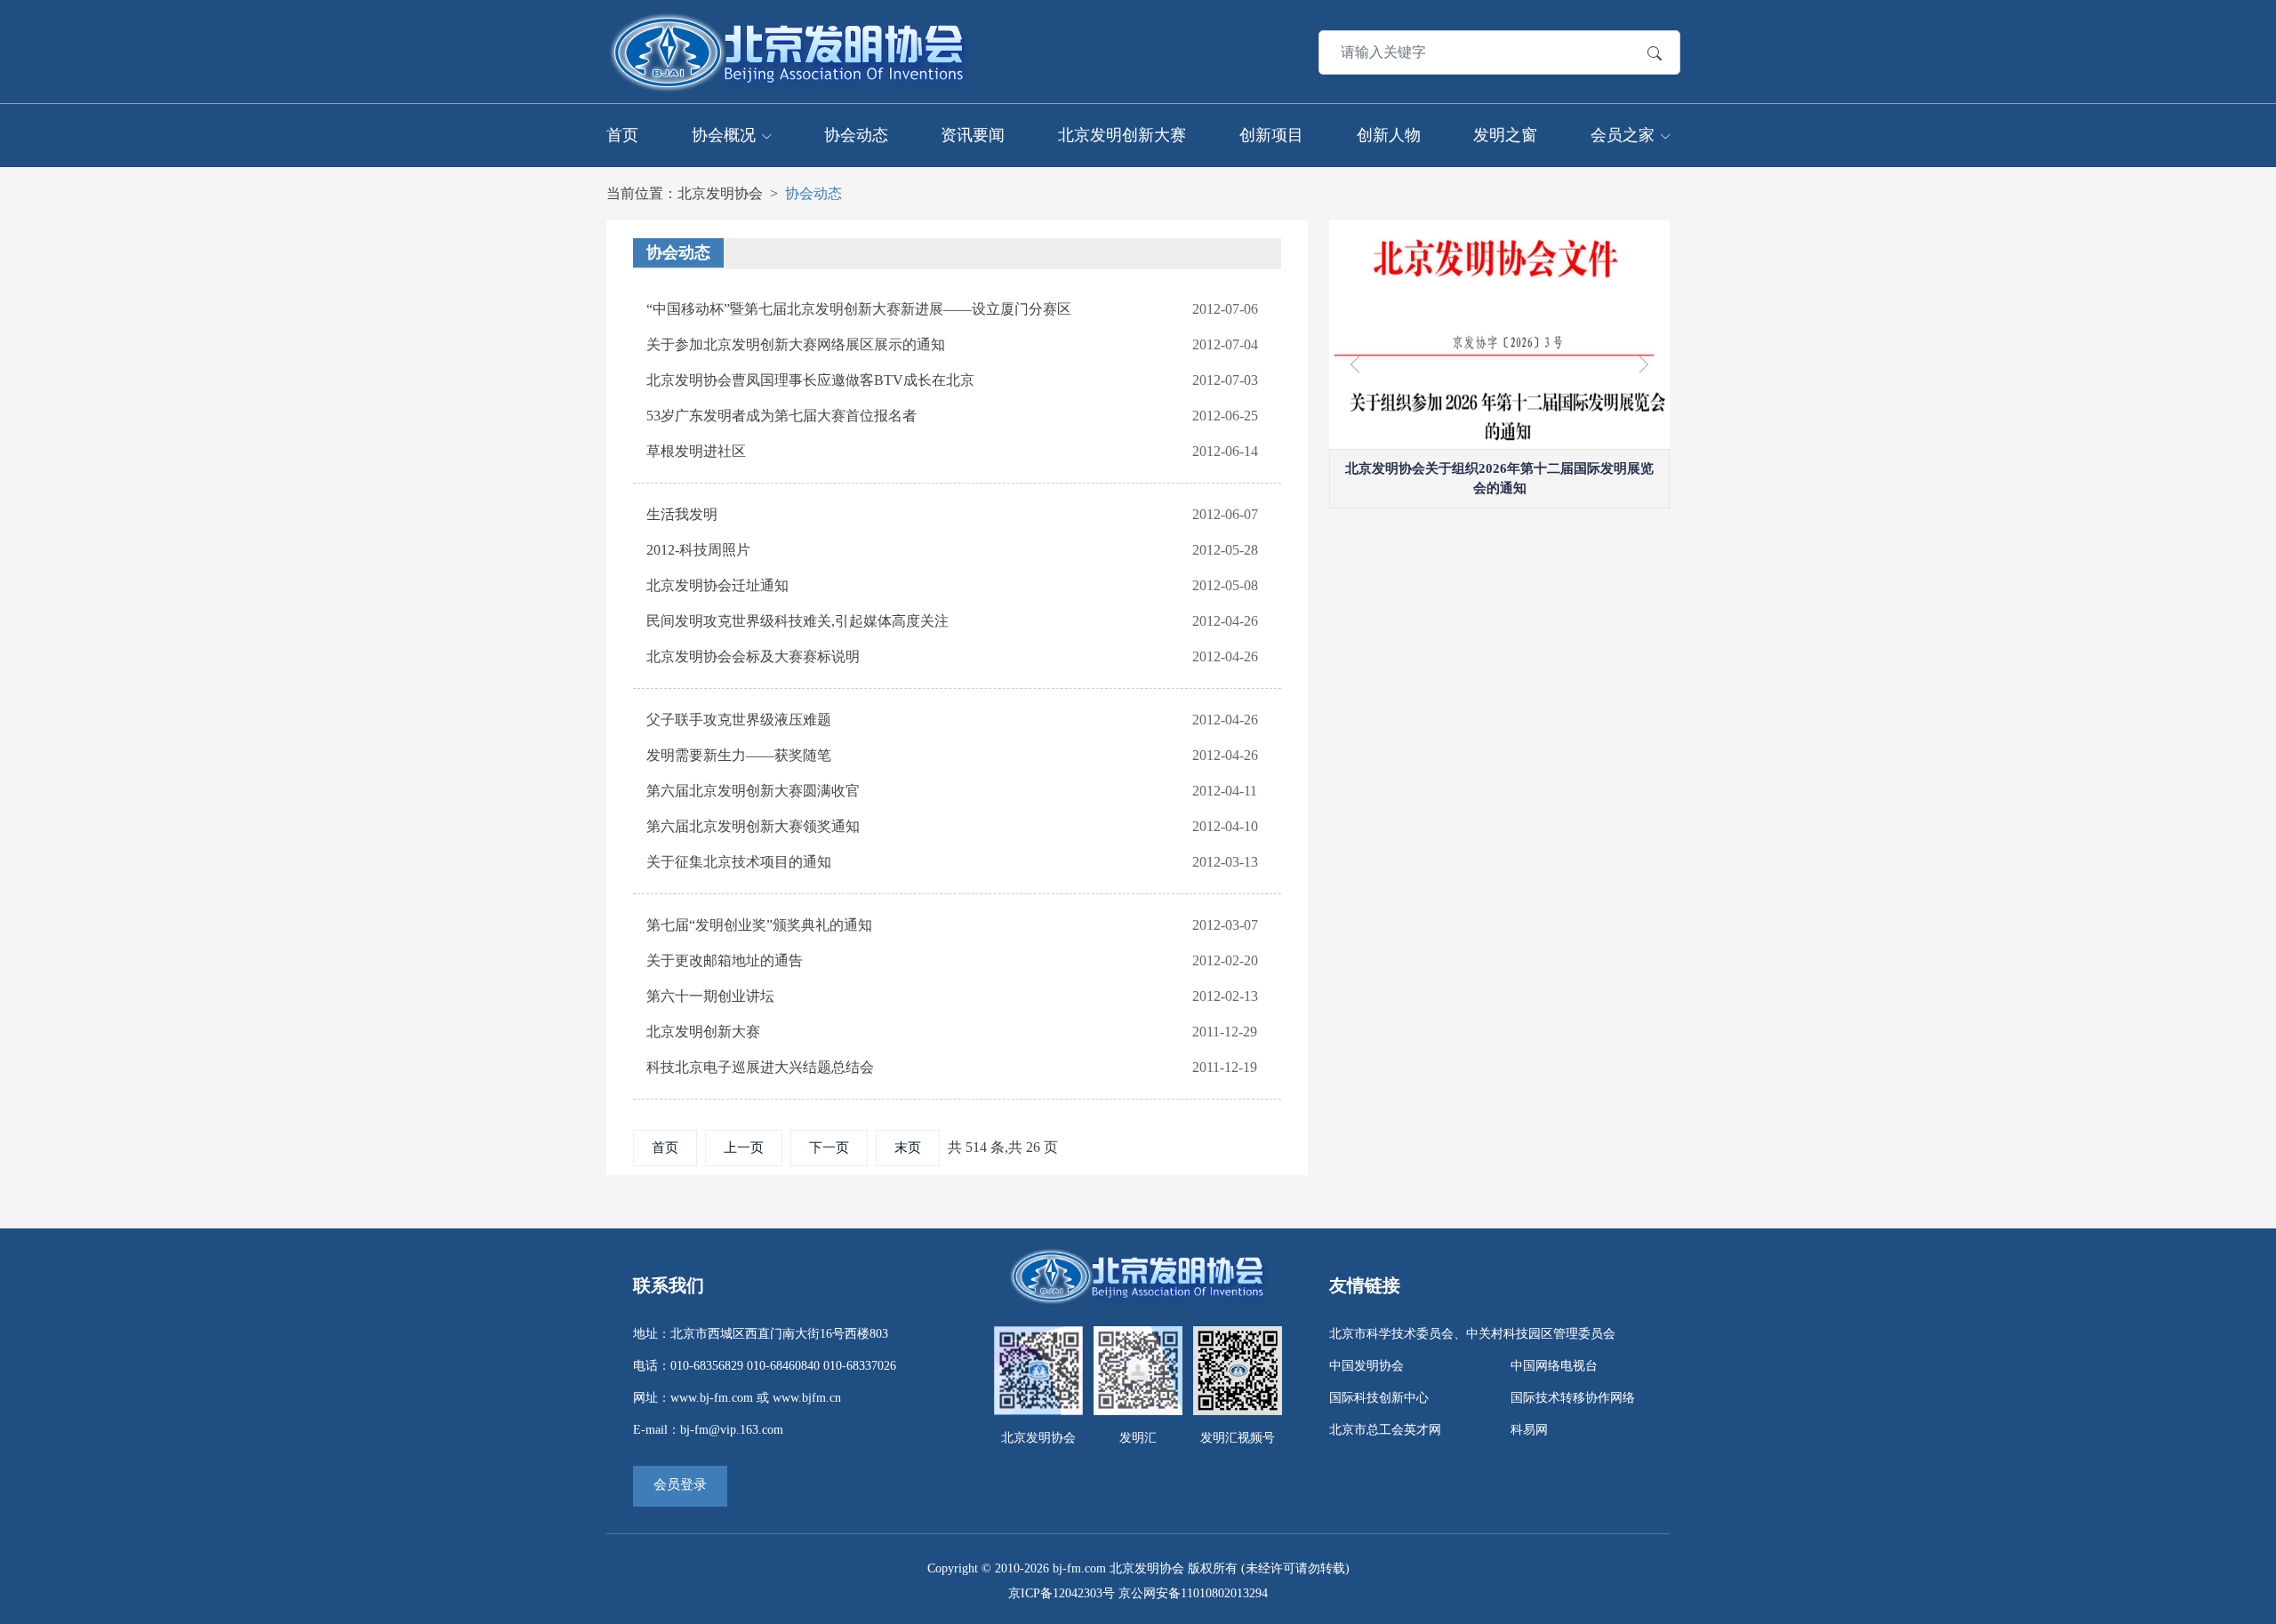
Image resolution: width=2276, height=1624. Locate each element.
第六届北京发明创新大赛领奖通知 (753, 826)
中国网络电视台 (1554, 1366)
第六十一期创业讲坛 (710, 996)
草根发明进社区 (696, 451)
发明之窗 (1505, 135)
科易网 (1529, 1430)
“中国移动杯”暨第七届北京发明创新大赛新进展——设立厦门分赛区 (859, 309)
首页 (622, 135)
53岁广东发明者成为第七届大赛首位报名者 (781, 416)
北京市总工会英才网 (1385, 1430)
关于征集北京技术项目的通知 (739, 862)
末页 (908, 1148)
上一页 (744, 1148)
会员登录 (680, 1484)
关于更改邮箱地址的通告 (725, 960)
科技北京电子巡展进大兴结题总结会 (760, 1067)
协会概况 (724, 135)
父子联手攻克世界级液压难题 (739, 720)
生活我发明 (682, 514)
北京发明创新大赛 (1122, 135)
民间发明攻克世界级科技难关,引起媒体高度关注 (797, 621)
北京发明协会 (720, 193)
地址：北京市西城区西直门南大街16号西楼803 (761, 1334)
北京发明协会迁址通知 (717, 585)
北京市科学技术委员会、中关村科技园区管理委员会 (1472, 1334)
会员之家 (1623, 135)
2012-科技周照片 (698, 550)
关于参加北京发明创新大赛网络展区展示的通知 (796, 344)
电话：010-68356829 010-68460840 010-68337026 (765, 1366)
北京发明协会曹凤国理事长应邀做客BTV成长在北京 (810, 380)
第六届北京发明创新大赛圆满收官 (753, 791)
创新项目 (1271, 135)
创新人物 (1389, 135)
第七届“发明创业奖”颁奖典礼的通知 (759, 925)
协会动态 (856, 135)
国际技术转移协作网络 (1573, 1398)
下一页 (829, 1148)
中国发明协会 (1366, 1366)
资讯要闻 (973, 135)
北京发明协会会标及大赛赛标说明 (753, 656)
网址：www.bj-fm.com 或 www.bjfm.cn (737, 1398)
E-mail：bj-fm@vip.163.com (708, 1430)
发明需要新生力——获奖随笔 (739, 755)
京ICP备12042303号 (1062, 1593)
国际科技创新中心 (1379, 1398)
